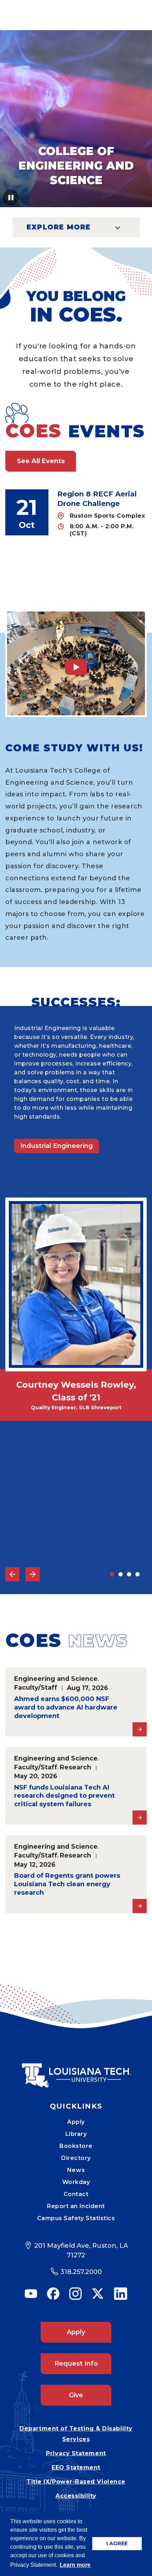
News (76, 2170)
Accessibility (76, 2496)
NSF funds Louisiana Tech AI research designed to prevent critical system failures (65, 1796)
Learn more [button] (75, 2565)
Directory (76, 2158)
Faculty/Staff (36, 1687)
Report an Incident (76, 2206)
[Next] (33, 1574)
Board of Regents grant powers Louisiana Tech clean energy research (67, 1884)
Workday (76, 2182)
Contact (76, 2194)
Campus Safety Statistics (76, 2218)
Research (75, 1767)
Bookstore (76, 2146)
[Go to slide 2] (121, 1574)
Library (76, 2134)
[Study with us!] (76, 663)
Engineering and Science (56, 1679)
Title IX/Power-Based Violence (76, 2482)
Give (76, 2395)
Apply (76, 2122)
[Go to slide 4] (138, 1574)
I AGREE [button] (117, 2543)
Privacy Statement (76, 2453)
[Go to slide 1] (112, 1574)
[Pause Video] (11, 200)
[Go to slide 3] (129, 1574)
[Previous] (12, 1574)
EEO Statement (76, 2467)
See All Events (41, 461)
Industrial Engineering (57, 1146)
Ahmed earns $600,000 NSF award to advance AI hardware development (66, 1707)
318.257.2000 (81, 2272)
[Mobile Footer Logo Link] (76, 2070)
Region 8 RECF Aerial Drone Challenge (97, 499)
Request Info (76, 2364)
